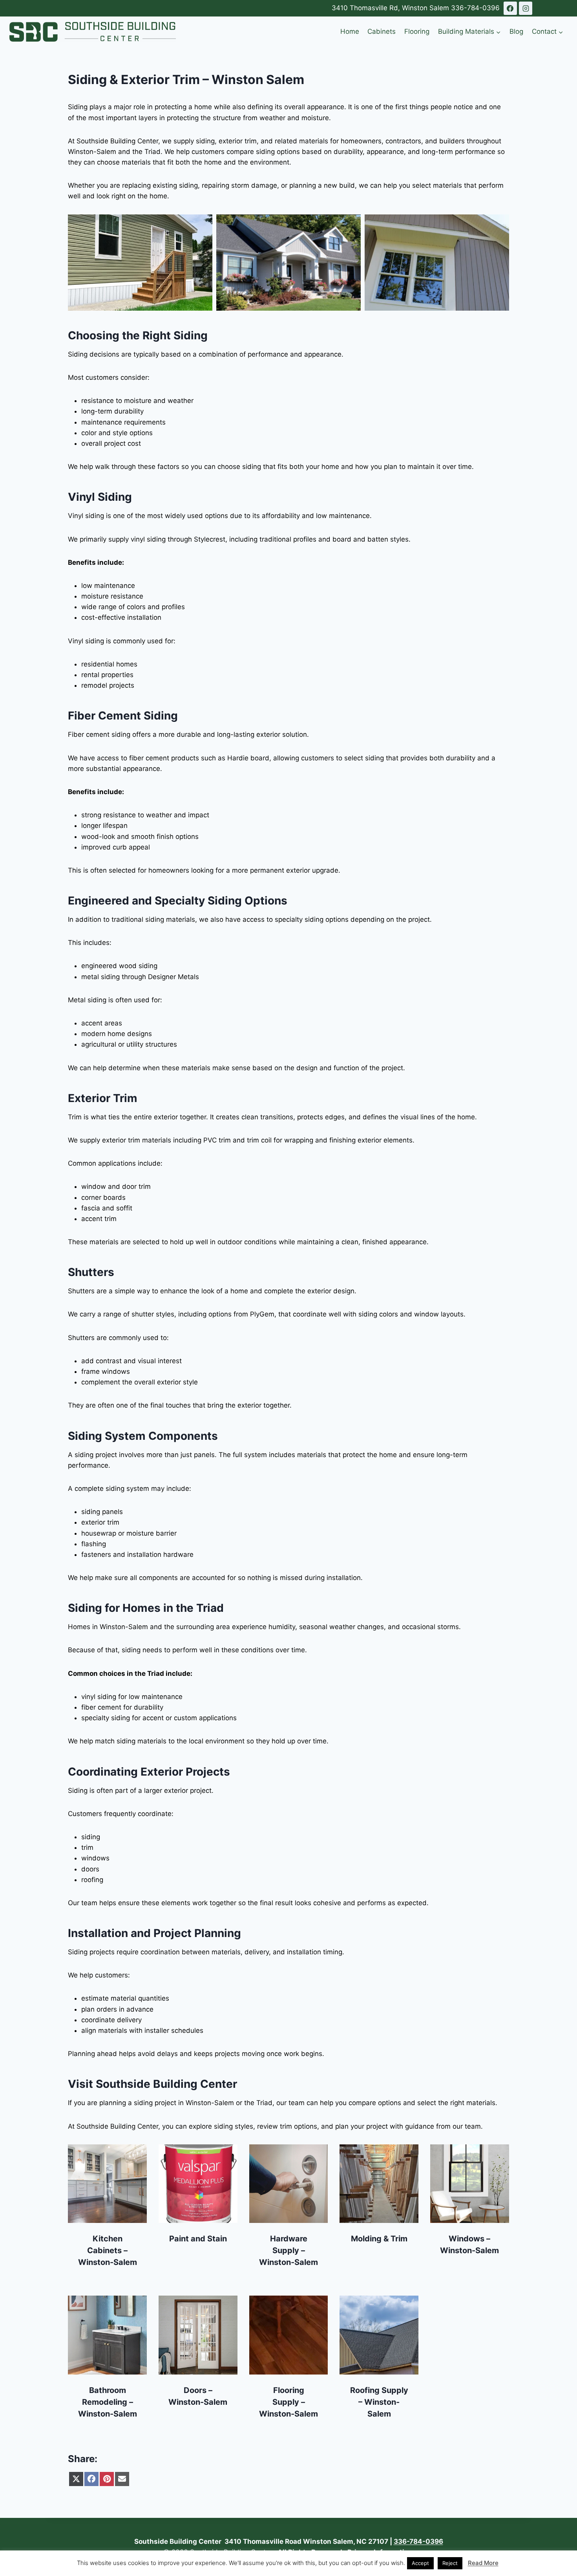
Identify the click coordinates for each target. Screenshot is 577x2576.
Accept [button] (420, 2563)
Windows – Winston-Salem (469, 2245)
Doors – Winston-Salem (198, 2396)
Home (350, 31)
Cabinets (382, 31)
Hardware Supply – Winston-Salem (288, 2250)
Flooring (417, 31)
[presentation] (107, 2184)
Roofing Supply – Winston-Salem (379, 2402)
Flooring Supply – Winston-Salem (288, 2402)
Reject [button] (450, 2563)
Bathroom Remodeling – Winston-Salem (108, 2402)
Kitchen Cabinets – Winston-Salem (108, 2250)
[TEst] (510, 8)
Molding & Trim (379, 2239)
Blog (516, 31)
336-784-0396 (475, 8)
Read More (483, 2563)
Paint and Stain (198, 2239)
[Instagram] (526, 8)
